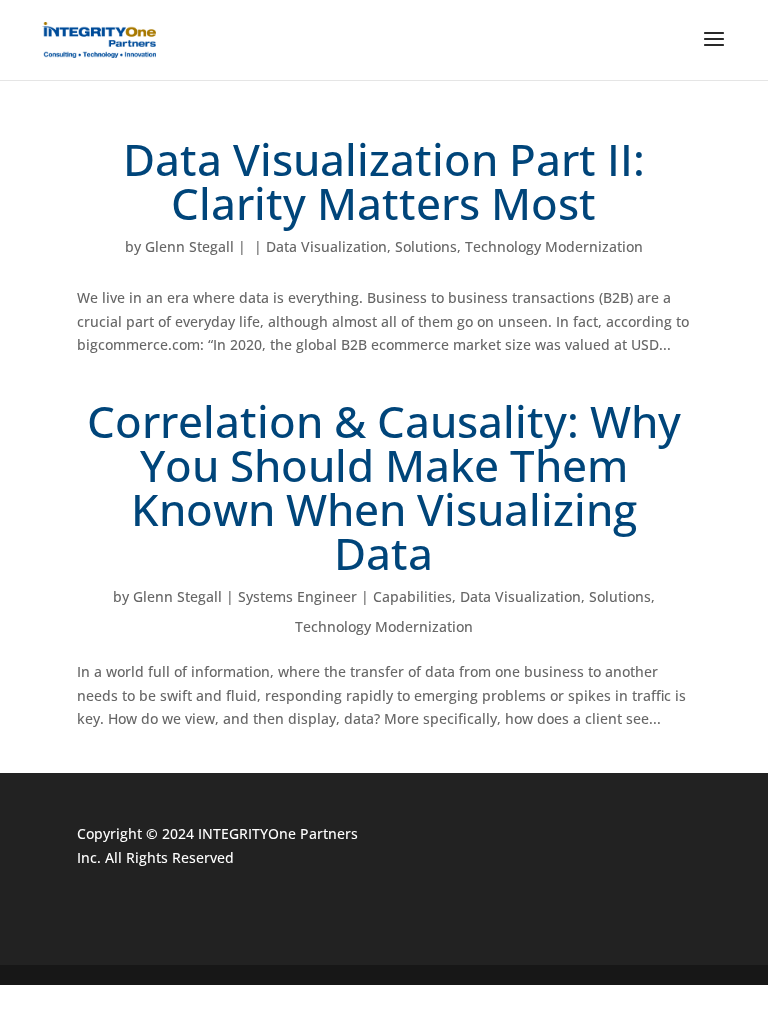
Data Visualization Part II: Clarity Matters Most (384, 181)
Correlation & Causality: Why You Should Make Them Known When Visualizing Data (384, 487)
